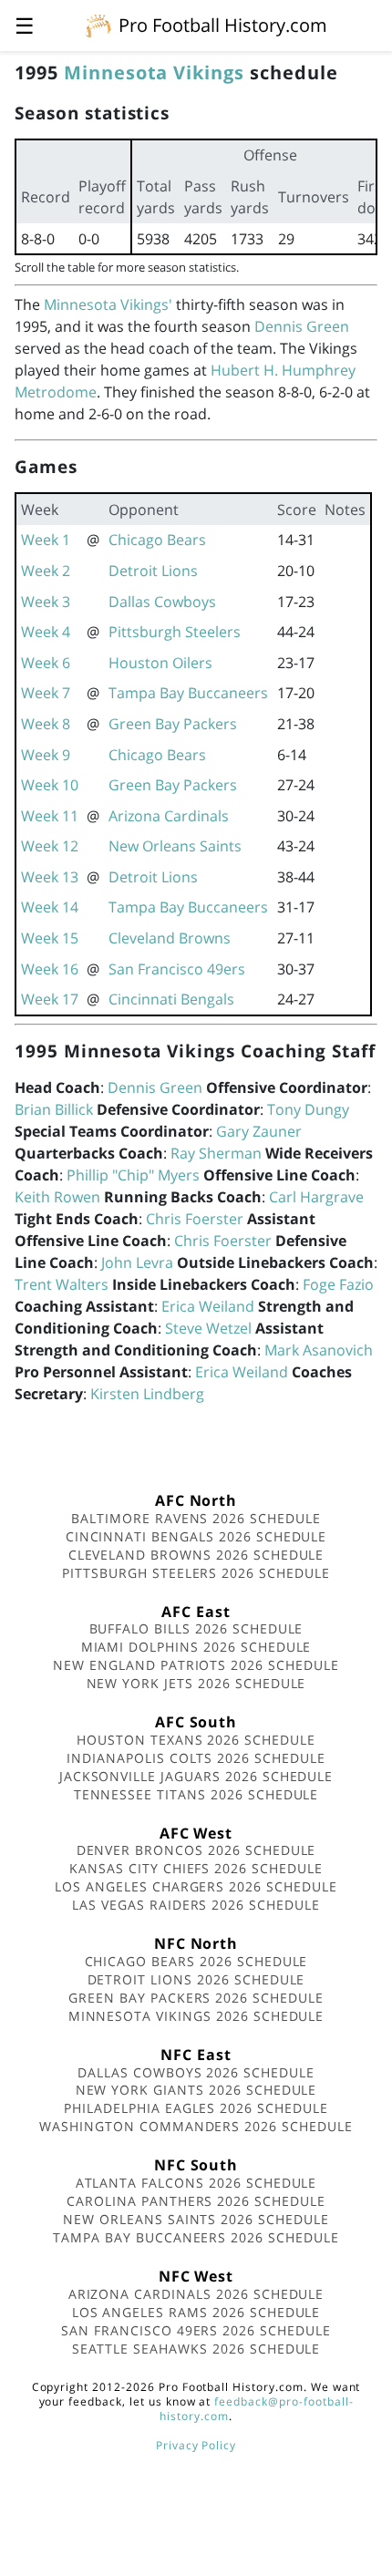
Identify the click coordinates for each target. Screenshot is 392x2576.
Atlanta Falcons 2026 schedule (196, 2183)
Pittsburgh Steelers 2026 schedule (196, 1573)
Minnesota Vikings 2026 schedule (196, 2016)
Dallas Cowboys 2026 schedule (196, 2072)
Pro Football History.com (223, 25)
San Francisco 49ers (177, 969)
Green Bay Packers (173, 724)
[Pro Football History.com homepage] (98, 25)
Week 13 (50, 877)
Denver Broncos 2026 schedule (196, 1850)
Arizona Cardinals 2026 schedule (196, 2294)
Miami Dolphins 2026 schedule (196, 1647)
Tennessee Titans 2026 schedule (196, 1794)
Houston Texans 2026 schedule (196, 1740)
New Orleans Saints (175, 846)
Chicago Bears (157, 540)
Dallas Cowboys (162, 602)
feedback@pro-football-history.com (256, 2409)
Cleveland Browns (170, 938)
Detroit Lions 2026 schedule (196, 1979)
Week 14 (50, 907)
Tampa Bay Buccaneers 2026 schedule (196, 2237)
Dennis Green (302, 326)
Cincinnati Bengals (171, 999)
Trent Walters (62, 1284)
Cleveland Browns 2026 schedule (196, 1555)
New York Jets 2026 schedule (196, 1683)
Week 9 (46, 755)
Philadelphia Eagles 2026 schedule (196, 2108)
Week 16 (50, 969)
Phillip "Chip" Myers (133, 1175)
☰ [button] (25, 25)
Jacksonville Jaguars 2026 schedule (196, 1776)
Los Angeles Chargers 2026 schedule (196, 1886)
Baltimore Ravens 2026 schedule (196, 1518)
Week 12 (50, 846)
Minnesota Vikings (154, 72)
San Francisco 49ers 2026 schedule (196, 2330)
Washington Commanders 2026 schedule (196, 2126)
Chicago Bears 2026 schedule (196, 1961)
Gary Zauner (259, 1131)
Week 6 (46, 663)
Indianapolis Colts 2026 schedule (196, 1758)
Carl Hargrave (316, 1197)
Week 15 (50, 938)
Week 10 (50, 785)
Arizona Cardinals (169, 816)
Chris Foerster (195, 1219)
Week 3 (46, 602)
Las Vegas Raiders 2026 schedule (196, 1905)
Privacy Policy (196, 2445)
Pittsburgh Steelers (175, 632)
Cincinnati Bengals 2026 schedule (196, 1536)
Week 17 (50, 999)
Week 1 (46, 540)
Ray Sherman (216, 1153)
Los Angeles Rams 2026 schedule (196, 2312)
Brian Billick (54, 1109)
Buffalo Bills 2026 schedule (196, 1628)
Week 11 (50, 816)
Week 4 (46, 632)
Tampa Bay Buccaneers (188, 693)
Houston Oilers (160, 663)
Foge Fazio (338, 1284)
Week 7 (46, 693)
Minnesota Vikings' (108, 304)
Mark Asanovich (319, 1350)
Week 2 (46, 571)
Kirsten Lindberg (147, 1394)
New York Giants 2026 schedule (196, 2090)
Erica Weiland (208, 1306)
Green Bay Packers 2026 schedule (196, 1998)
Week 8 (46, 724)
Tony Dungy (308, 1109)
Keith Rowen (57, 1197)
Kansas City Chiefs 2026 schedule (196, 1868)
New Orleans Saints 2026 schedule (196, 2219)
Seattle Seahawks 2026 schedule (196, 2349)
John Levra (137, 1262)
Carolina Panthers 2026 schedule (196, 2201)
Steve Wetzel (208, 1328)
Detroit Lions (153, 571)
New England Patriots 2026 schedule (196, 1665)
